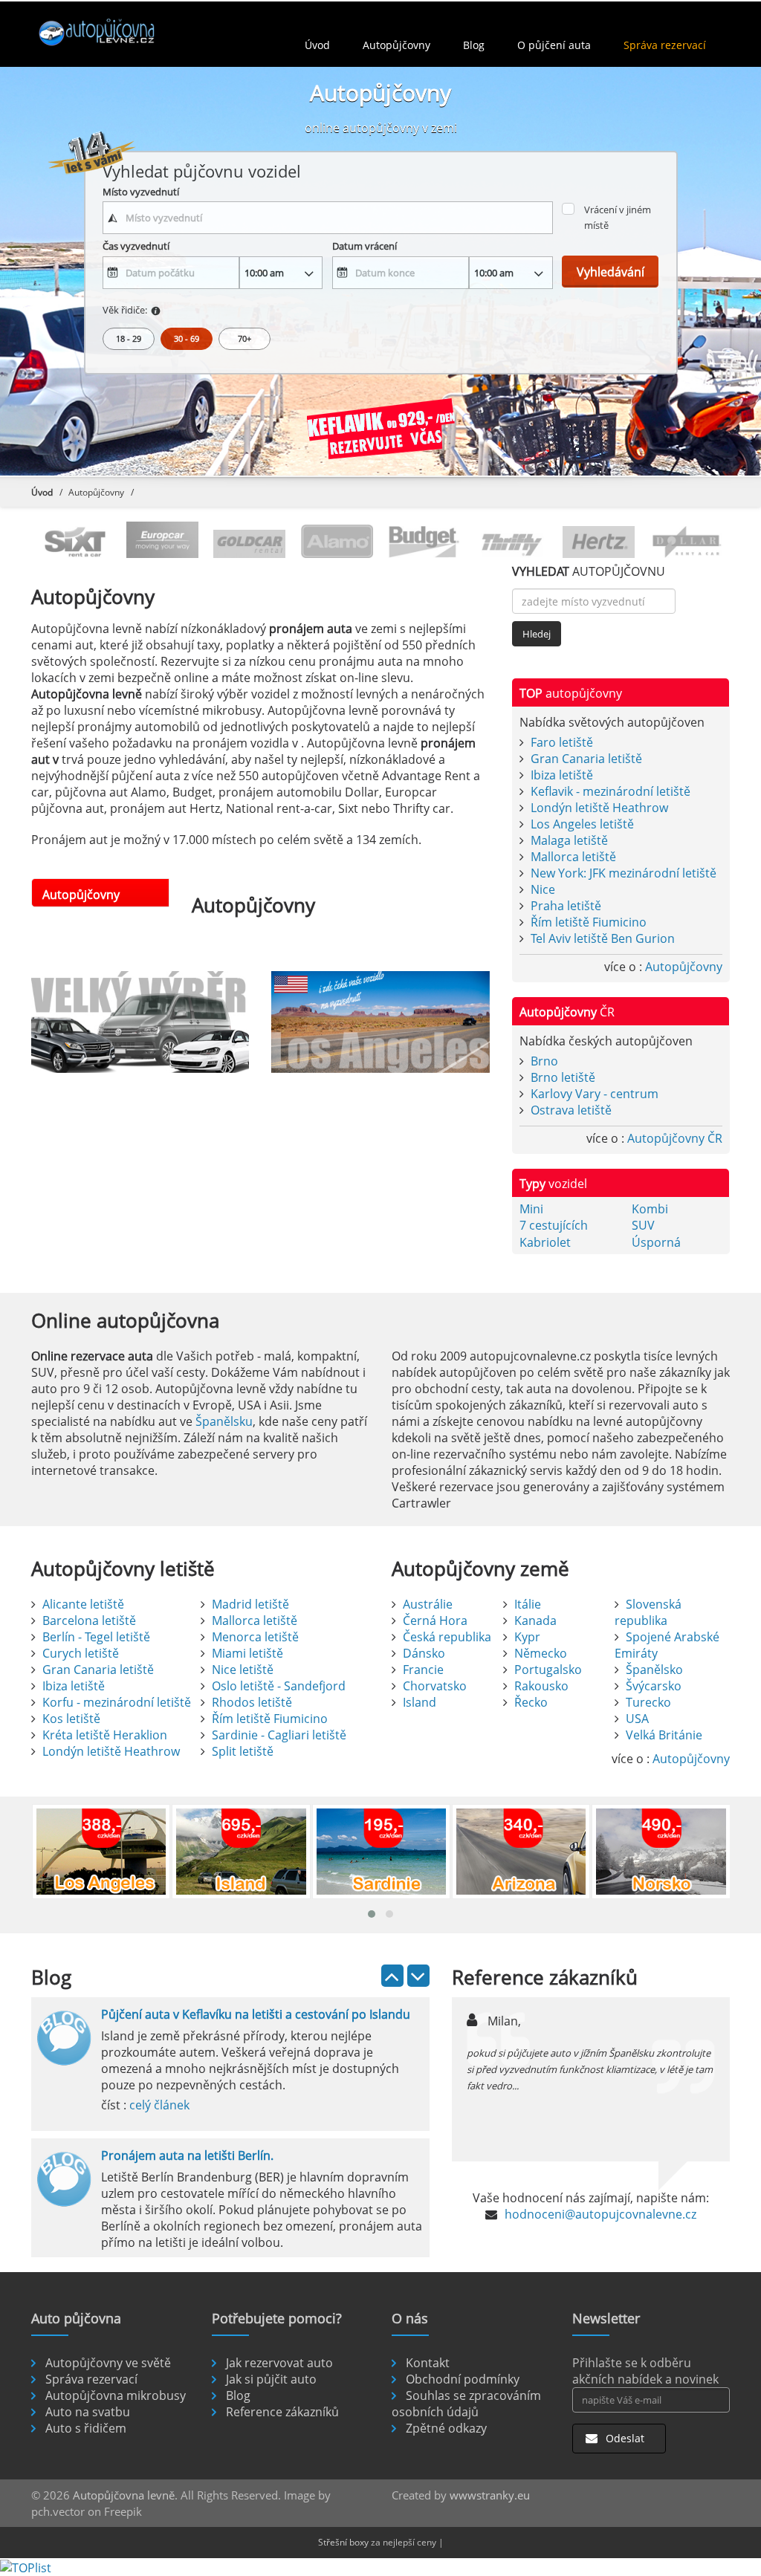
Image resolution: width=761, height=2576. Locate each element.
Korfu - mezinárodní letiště (117, 1702)
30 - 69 (187, 338)
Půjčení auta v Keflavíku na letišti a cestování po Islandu (256, 2014)
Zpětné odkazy (446, 2428)
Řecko (531, 1702)
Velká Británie (664, 1735)
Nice (543, 889)
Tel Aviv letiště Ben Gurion (603, 938)
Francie (423, 1670)
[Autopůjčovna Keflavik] (140, 1022)
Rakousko (541, 1686)
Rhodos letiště (252, 1702)
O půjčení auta (554, 45)
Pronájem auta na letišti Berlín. (187, 2155)
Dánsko (424, 1653)
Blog (474, 45)
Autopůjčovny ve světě (108, 2363)
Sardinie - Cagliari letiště (279, 1735)
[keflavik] (380, 432)
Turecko (648, 1702)
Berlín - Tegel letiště (96, 1637)
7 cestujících (554, 1225)
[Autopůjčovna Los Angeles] (380, 1022)
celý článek (159, 2105)
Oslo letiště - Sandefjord (279, 1686)
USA (637, 1719)
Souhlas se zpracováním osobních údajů (466, 2404)
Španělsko (654, 1670)
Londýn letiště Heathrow (599, 808)
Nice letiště (243, 1670)
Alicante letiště (83, 1604)
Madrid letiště (250, 1604)
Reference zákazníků (282, 2412)
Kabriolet (545, 1242)
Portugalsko (548, 1670)
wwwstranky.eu (490, 2495)
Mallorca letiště (573, 857)
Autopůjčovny (396, 45)
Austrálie (428, 1604)
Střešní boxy (343, 2542)
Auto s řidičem (86, 2428)
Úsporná (656, 1242)
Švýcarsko (654, 1686)
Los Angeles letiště (582, 824)
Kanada (535, 1620)
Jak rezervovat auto (279, 2363)
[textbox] (328, 218)
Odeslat (624, 2438)
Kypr (527, 1637)
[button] (372, 1914)
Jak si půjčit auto (271, 2379)
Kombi (650, 1209)
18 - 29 (129, 338)
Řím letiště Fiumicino (589, 922)
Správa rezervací (665, 45)
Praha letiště (566, 906)
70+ (245, 338)
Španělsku (224, 1421)
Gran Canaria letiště (586, 759)
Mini (531, 1209)
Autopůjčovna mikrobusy (116, 2395)
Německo (541, 1653)
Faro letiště (562, 742)
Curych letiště (81, 1653)
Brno (544, 1061)
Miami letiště (247, 1653)
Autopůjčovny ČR (675, 1138)
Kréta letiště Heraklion (105, 1735)
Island (420, 1702)
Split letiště (243, 1751)
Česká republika (447, 1637)
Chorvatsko (435, 1686)
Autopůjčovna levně (124, 2495)
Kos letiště (71, 1719)
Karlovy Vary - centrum (595, 1094)
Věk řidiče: (125, 310)
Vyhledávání (611, 272)
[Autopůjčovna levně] (114, 32)
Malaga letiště (569, 840)
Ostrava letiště (571, 1110)
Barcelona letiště (89, 1620)
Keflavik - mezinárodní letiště (611, 791)
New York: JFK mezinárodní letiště (624, 873)
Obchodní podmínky (463, 2379)
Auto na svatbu (88, 2412)
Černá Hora (435, 1620)
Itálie (528, 1604)
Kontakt (428, 2363)
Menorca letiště (255, 1637)
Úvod (317, 45)
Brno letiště (563, 1077)
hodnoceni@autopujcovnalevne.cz (600, 2214)
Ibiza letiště (562, 775)
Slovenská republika (648, 1612)
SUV (643, 1225)
